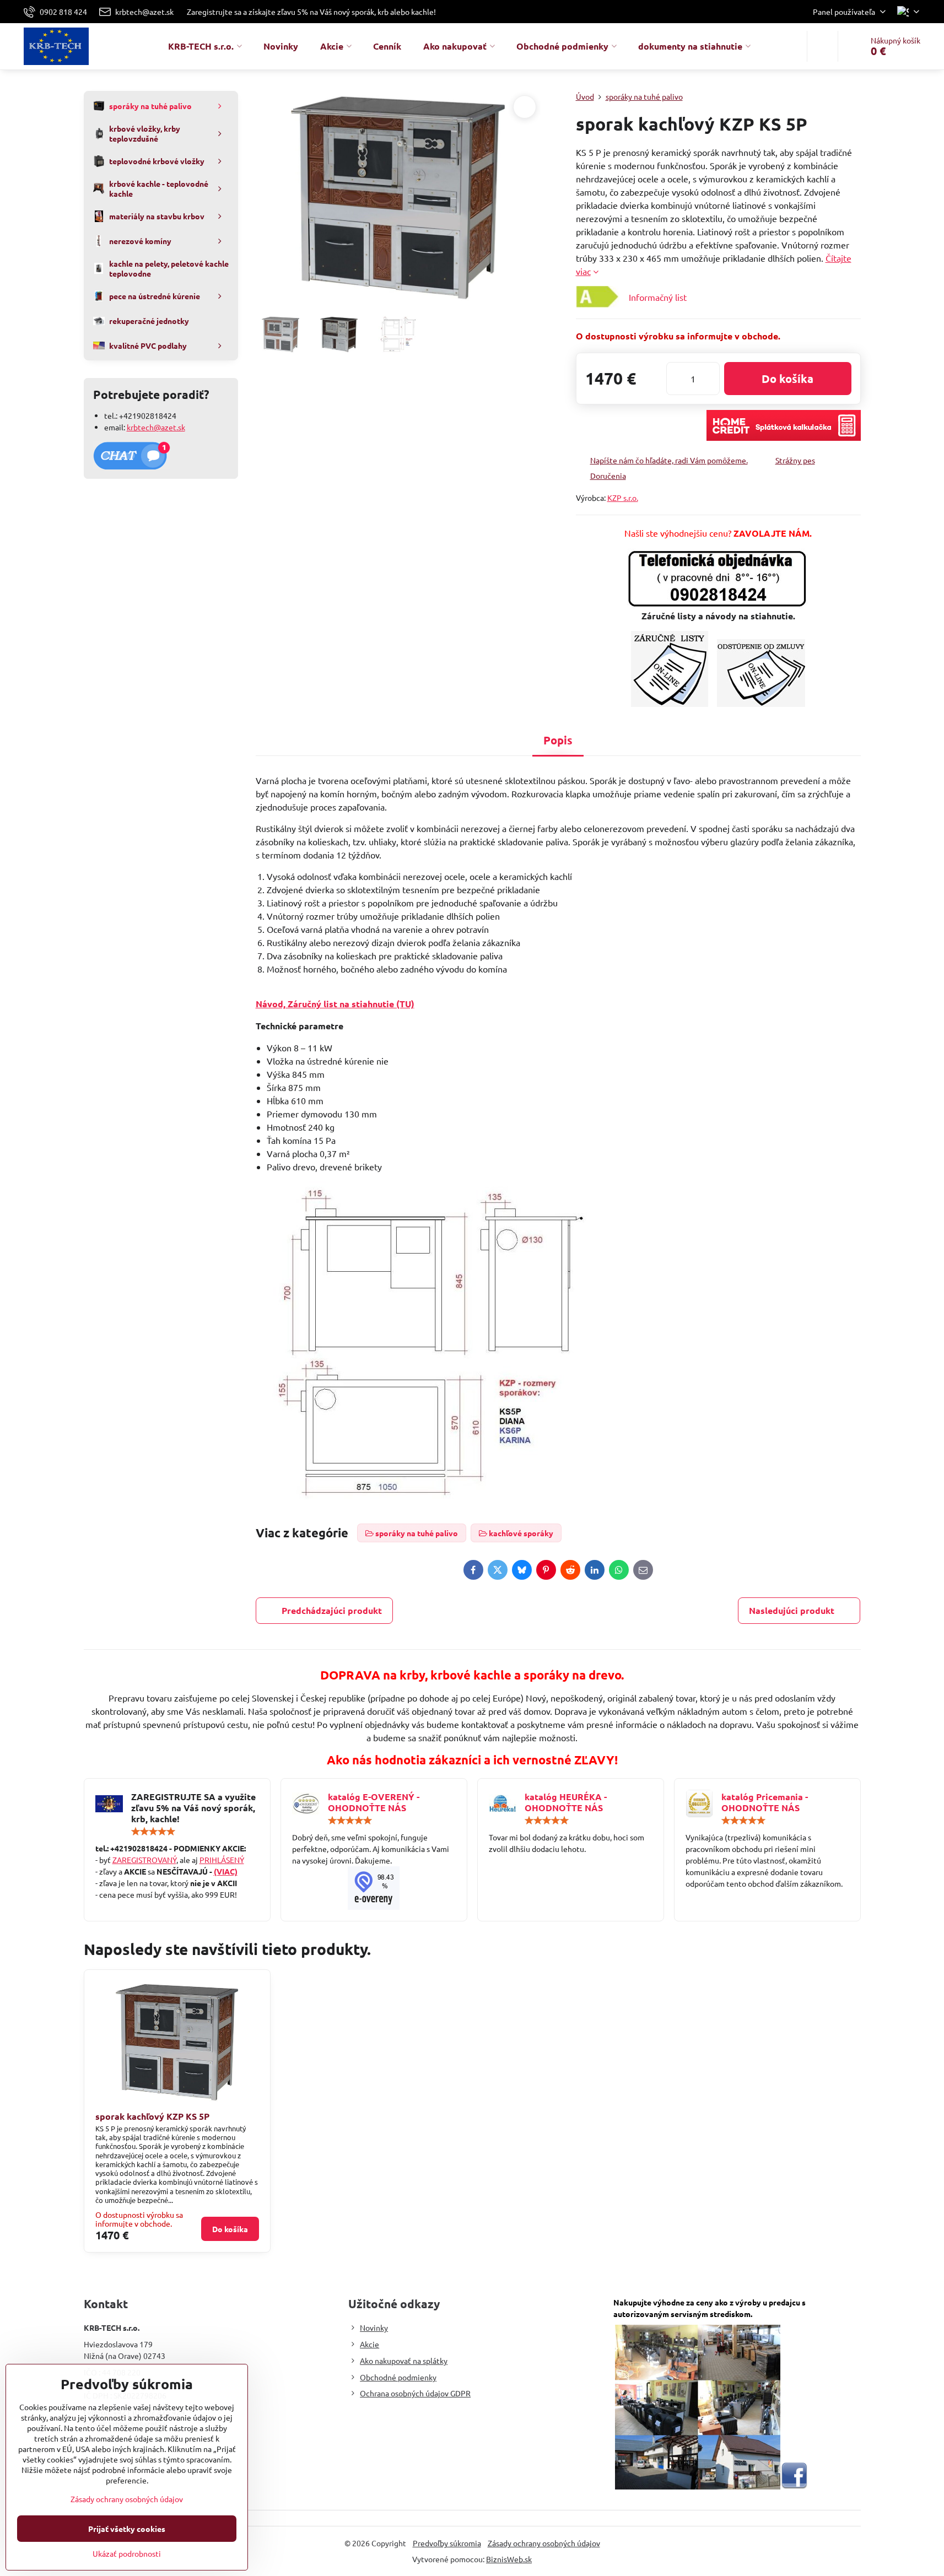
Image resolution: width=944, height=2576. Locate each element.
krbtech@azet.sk (156, 427)
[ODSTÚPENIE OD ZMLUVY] (761, 703)
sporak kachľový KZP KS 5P (152, 2116)
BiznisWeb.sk (509, 2559)
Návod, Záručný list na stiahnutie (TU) (335, 1004)
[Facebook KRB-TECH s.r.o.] (794, 2486)
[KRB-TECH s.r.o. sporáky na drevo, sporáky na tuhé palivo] (374, 1888)
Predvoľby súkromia (447, 2543)
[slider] (153, 1832)
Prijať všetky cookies (127, 2529)
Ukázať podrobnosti (127, 2553)
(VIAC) (226, 1871)
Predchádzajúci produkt (332, 1610)
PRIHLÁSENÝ (222, 1860)
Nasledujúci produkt (792, 1610)
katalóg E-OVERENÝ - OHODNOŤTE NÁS (374, 1802)
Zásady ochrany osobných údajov (544, 2543)
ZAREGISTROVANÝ (144, 1860)
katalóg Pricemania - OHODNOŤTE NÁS (765, 1802)
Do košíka (787, 379)
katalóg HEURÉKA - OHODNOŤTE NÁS (566, 1802)
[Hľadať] (822, 46)
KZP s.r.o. (623, 498)
